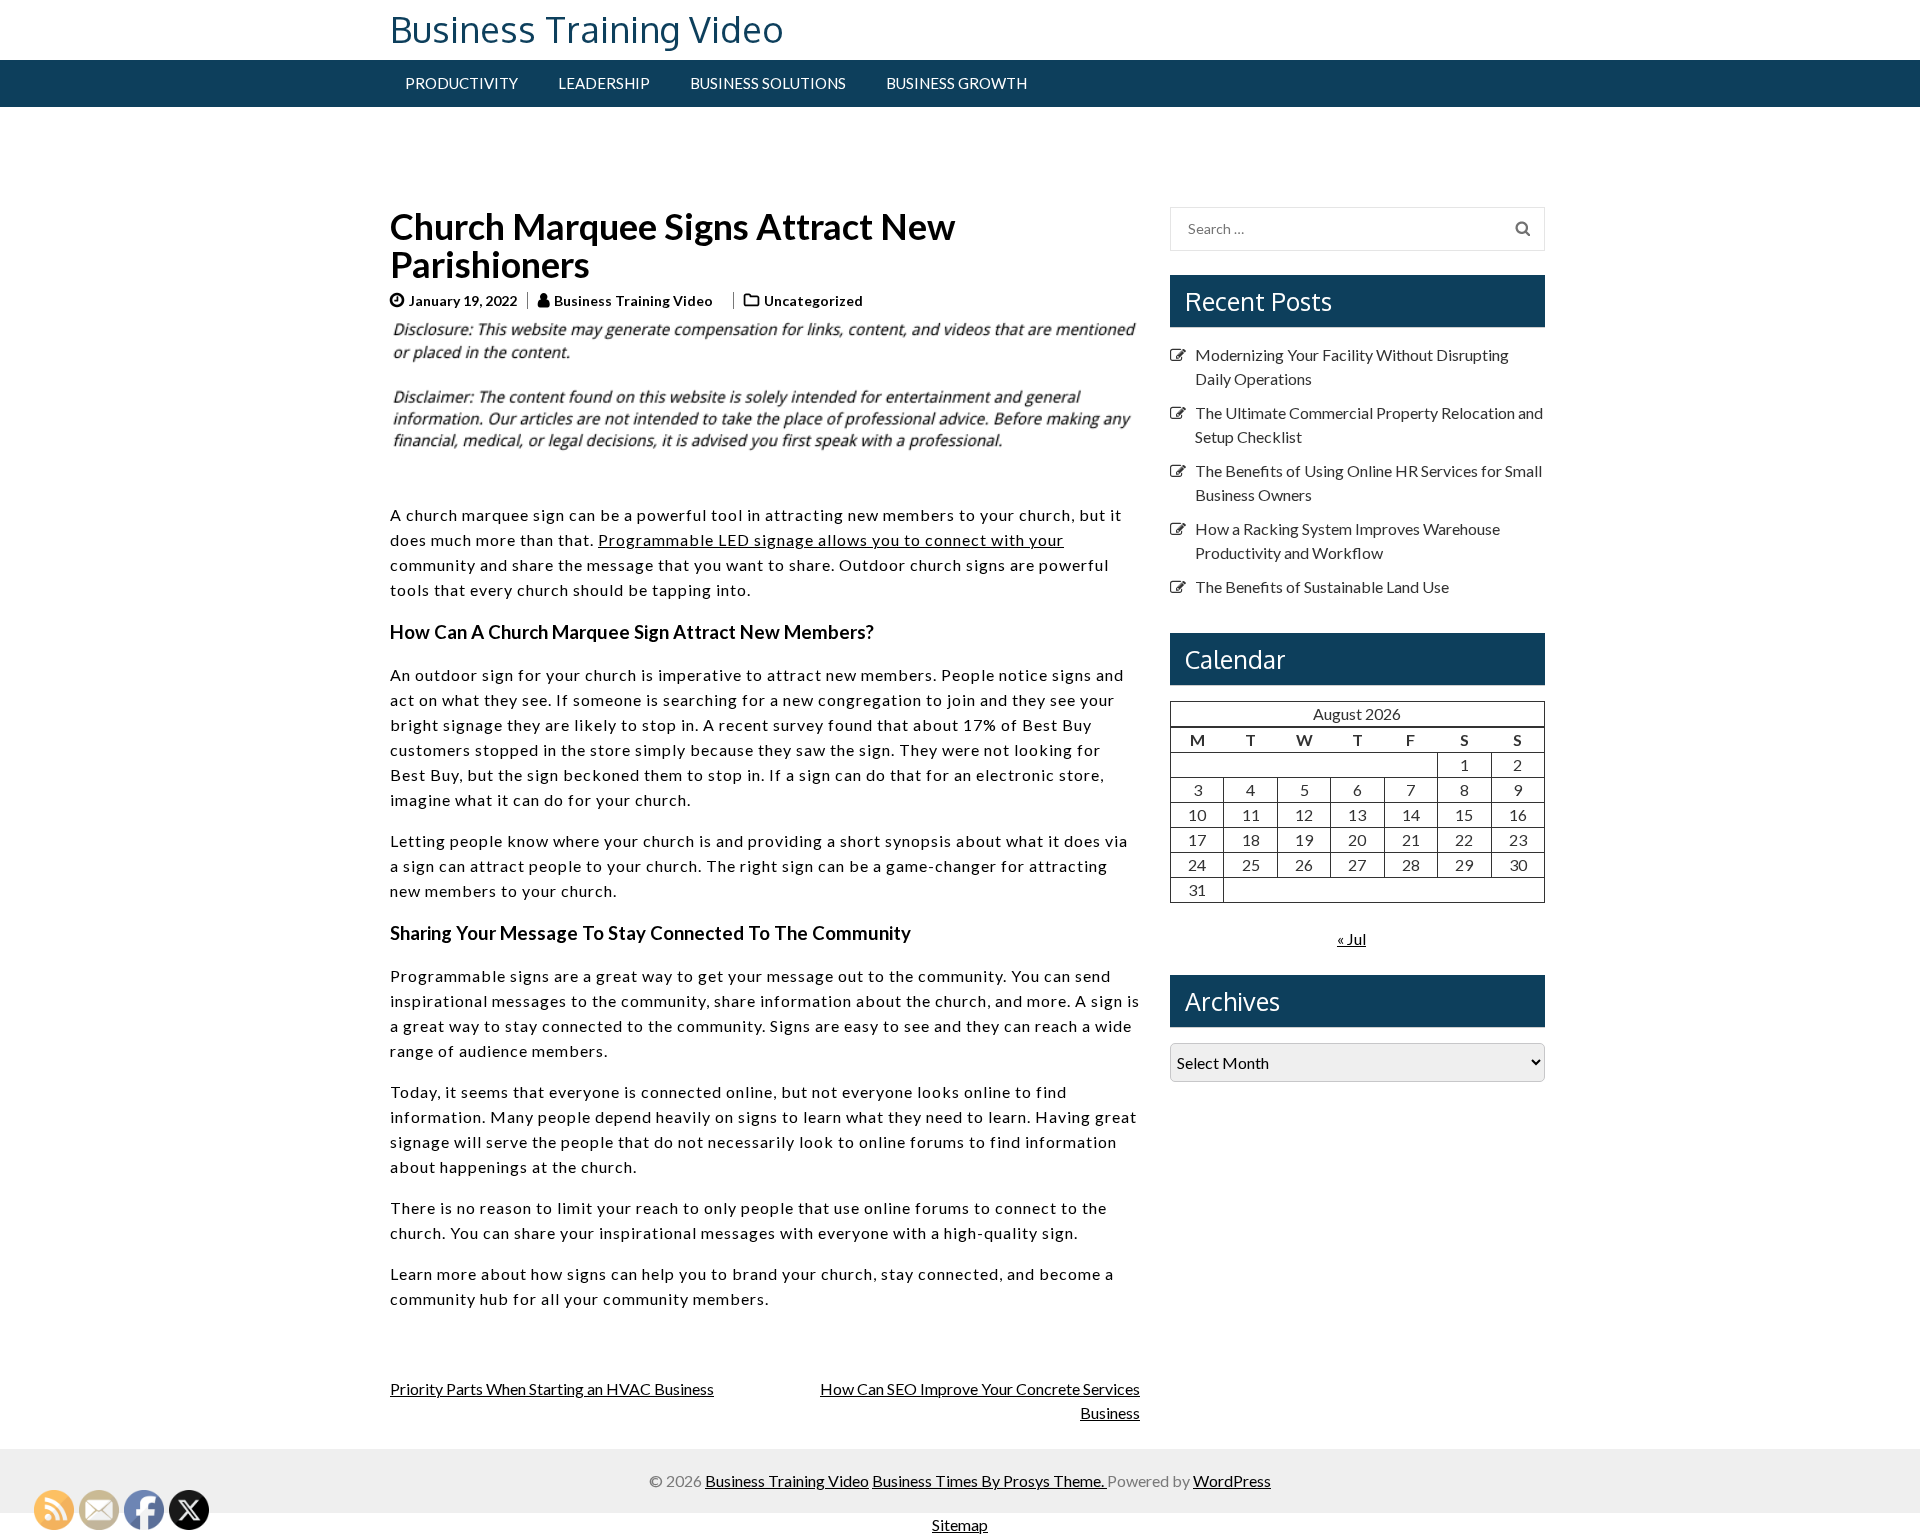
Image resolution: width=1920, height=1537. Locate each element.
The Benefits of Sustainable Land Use (1322, 586)
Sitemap (960, 1524)
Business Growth (956, 83)
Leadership (604, 83)
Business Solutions (768, 83)
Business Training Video (587, 28)
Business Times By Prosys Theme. (989, 1480)
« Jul (1351, 938)
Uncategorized (813, 300)
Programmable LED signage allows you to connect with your (831, 539)
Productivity (461, 83)
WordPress (1232, 1480)
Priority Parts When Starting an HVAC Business (552, 1388)
